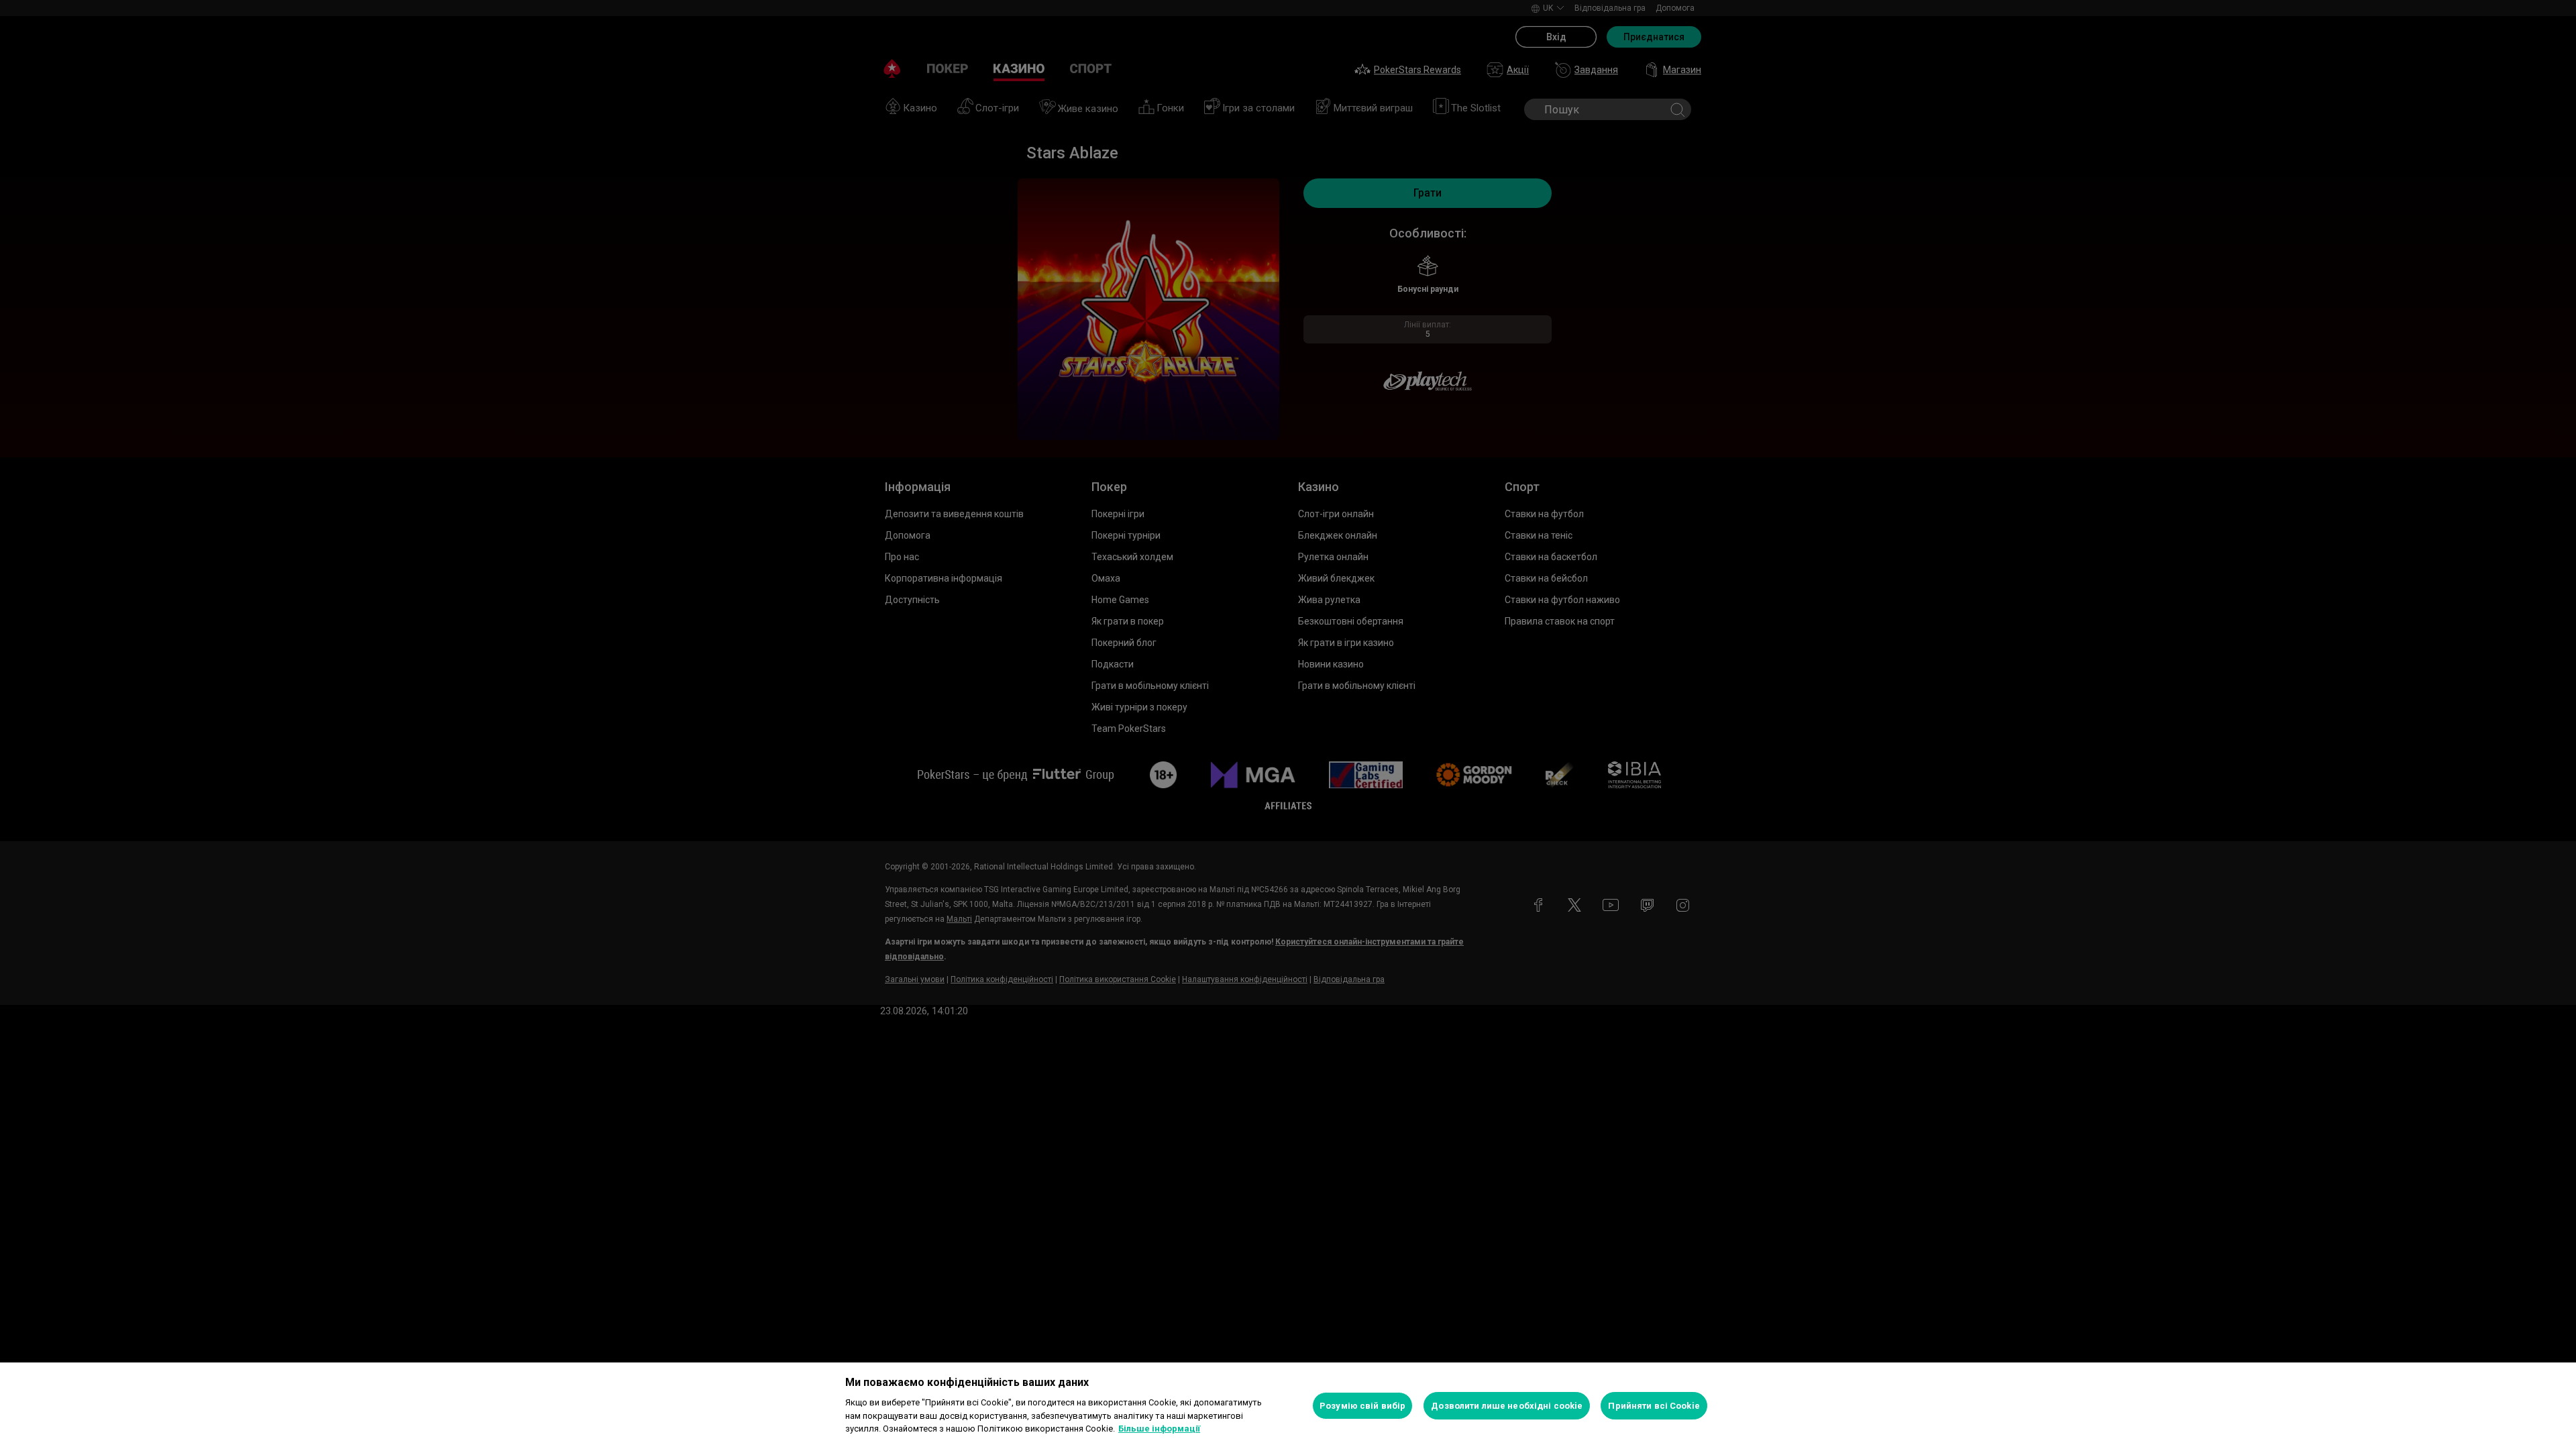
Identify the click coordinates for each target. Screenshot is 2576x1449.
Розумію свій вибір (1362, 1406)
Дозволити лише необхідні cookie (1507, 1406)
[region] (1288, 1406)
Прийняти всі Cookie (1654, 1406)
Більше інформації (1159, 1429)
